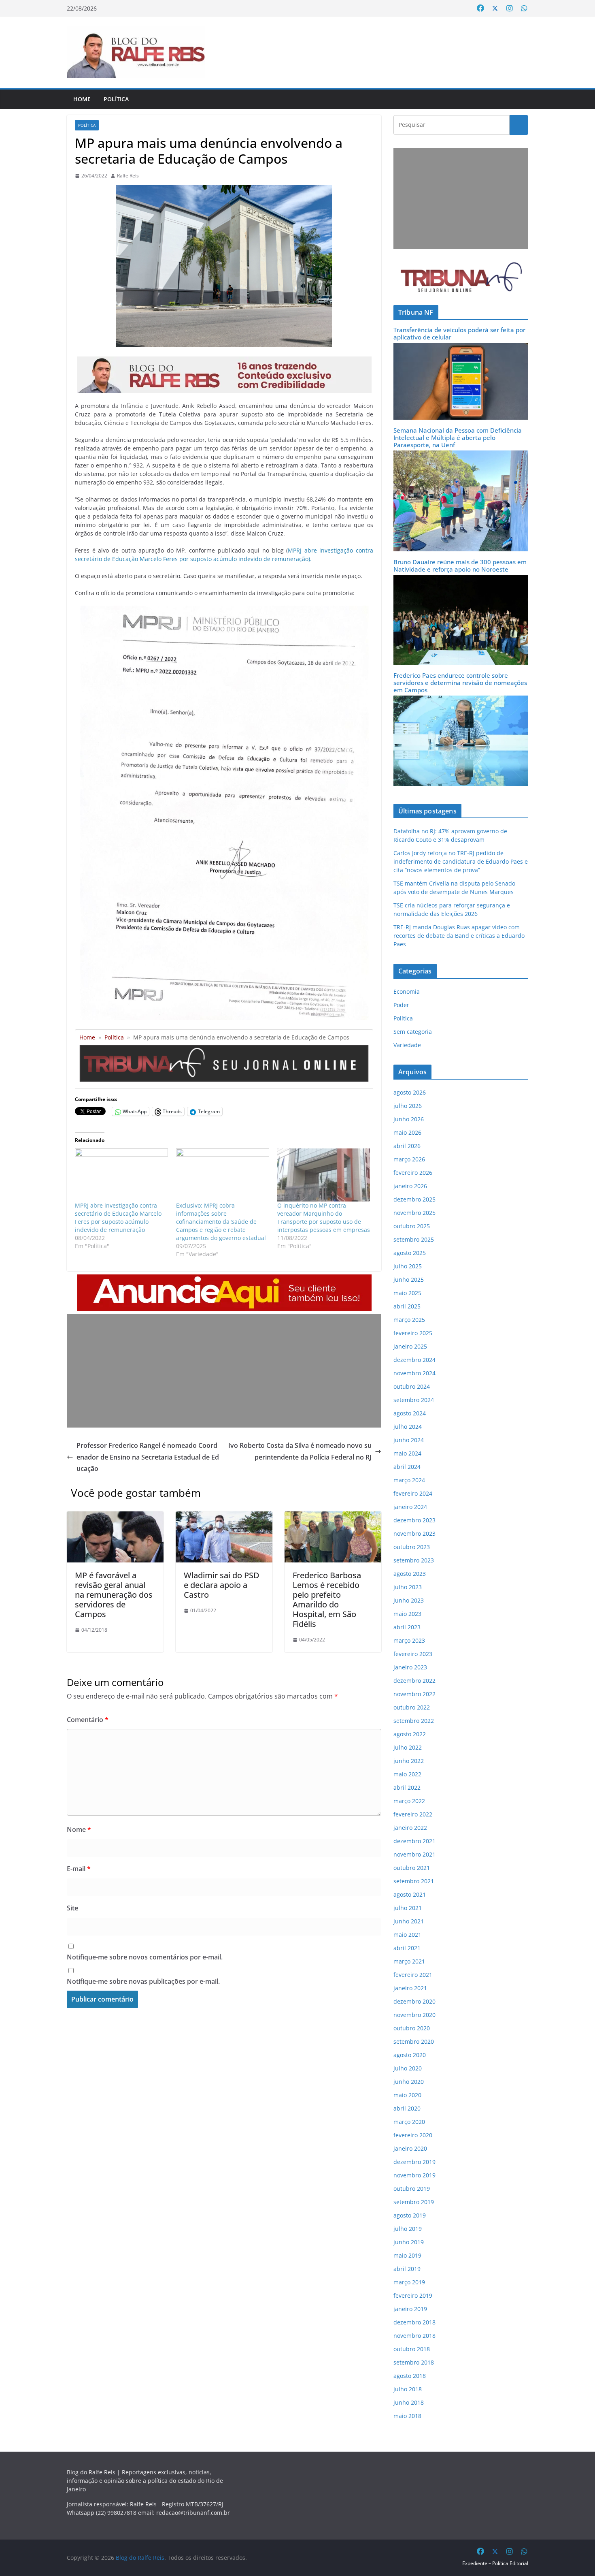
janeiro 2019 (410, 2309)
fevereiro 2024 (413, 1493)
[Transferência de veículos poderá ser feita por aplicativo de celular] (461, 348)
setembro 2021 (414, 1881)
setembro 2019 (414, 2202)
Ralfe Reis (128, 176)
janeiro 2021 (410, 1988)
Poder (401, 1005)
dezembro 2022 (414, 1681)
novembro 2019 (414, 2175)
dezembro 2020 (414, 2001)
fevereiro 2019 (413, 2295)
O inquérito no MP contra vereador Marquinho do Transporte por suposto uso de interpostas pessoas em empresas (324, 1218)
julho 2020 (408, 2068)
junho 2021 (409, 1921)
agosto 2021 (410, 1894)
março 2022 (409, 1801)
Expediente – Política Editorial (495, 2563)
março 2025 (409, 1320)
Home (82, 99)
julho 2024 (408, 1427)
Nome (79, 1829)
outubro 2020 (412, 2028)
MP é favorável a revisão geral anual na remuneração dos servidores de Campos (114, 1595)
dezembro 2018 (414, 2322)
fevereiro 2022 (413, 1814)
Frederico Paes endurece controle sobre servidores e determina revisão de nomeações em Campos (460, 683)
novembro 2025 (414, 1213)
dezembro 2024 (414, 1360)
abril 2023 (407, 1627)
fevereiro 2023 (413, 1654)
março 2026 (409, 1159)
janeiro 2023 (410, 1667)
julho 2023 (408, 1587)
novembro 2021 (414, 1854)
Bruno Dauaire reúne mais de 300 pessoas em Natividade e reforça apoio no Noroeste (460, 566)
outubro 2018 (412, 2349)
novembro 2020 (414, 2015)
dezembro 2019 (414, 2162)
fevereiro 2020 (413, 2135)
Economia (407, 991)
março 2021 (409, 1961)
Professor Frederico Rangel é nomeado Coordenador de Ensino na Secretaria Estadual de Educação (148, 1457)
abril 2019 (407, 2269)
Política (116, 99)
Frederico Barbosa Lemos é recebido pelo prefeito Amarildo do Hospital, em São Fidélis (327, 1600)
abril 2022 (407, 1787)
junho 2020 (409, 2082)
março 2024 (409, 1480)
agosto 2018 (410, 2376)
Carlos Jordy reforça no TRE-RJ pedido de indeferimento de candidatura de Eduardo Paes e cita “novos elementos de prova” (461, 861)
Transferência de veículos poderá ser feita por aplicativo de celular (459, 333)
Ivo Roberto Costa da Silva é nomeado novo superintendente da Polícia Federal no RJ (300, 1451)
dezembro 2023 (414, 1520)
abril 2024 (407, 1467)
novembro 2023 (414, 1533)
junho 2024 (409, 1440)
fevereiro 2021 (413, 1975)
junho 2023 (409, 1600)
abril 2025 (407, 1306)
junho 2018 (409, 2402)
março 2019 (409, 2282)
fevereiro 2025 (413, 1333)
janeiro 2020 (410, 2148)
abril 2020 (407, 2108)
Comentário (88, 1720)
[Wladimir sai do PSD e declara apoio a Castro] (224, 1517)
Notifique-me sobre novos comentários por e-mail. (145, 1957)
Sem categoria (413, 1032)
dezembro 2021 (414, 1841)
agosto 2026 (410, 1092)
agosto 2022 (410, 1734)
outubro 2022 (412, 1707)
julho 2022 (408, 1747)
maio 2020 (407, 2095)
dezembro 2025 (414, 1199)
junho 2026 (409, 1119)
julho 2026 (408, 1106)
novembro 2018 (414, 2336)
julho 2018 (408, 2389)
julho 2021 (408, 1908)
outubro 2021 (412, 1868)
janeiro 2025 (410, 1346)
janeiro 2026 (410, 1186)
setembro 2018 (414, 2362)
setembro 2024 (414, 1400)
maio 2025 (407, 1293)
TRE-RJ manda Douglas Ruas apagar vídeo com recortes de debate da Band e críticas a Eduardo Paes (459, 936)
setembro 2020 (414, 2041)
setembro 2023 (414, 1560)
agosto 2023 (410, 1574)
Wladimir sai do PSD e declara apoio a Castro (222, 1585)
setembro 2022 (414, 1721)
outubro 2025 (412, 1226)
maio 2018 (407, 2416)
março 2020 (409, 2122)
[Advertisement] (224, 1371)
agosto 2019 (410, 2215)
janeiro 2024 (410, 1507)
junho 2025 (409, 1279)
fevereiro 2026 (413, 1173)
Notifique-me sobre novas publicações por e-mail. (143, 1981)
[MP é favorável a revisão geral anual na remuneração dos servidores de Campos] (115, 1517)
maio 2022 (407, 1774)
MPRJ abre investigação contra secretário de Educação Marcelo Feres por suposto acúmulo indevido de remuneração (118, 1218)
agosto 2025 (410, 1253)
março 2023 (409, 1640)
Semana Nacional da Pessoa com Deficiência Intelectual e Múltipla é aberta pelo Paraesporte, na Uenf (458, 438)
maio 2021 (407, 1935)
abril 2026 (407, 1146)
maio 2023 (407, 1614)
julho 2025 (408, 1266)
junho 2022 (409, 1761)
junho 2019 (409, 2242)
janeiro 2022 (410, 1828)
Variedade (407, 1045)
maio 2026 (407, 1132)
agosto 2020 (410, 2055)
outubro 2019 (412, 2189)
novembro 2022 (414, 1694)
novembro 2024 (414, 1373)
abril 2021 (407, 1948)
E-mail (79, 1869)
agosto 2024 (410, 1413)
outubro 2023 (412, 1547)
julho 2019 (408, 2229)
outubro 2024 (412, 1386)
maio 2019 (407, 2255)
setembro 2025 (414, 1239)
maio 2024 (407, 1453)
